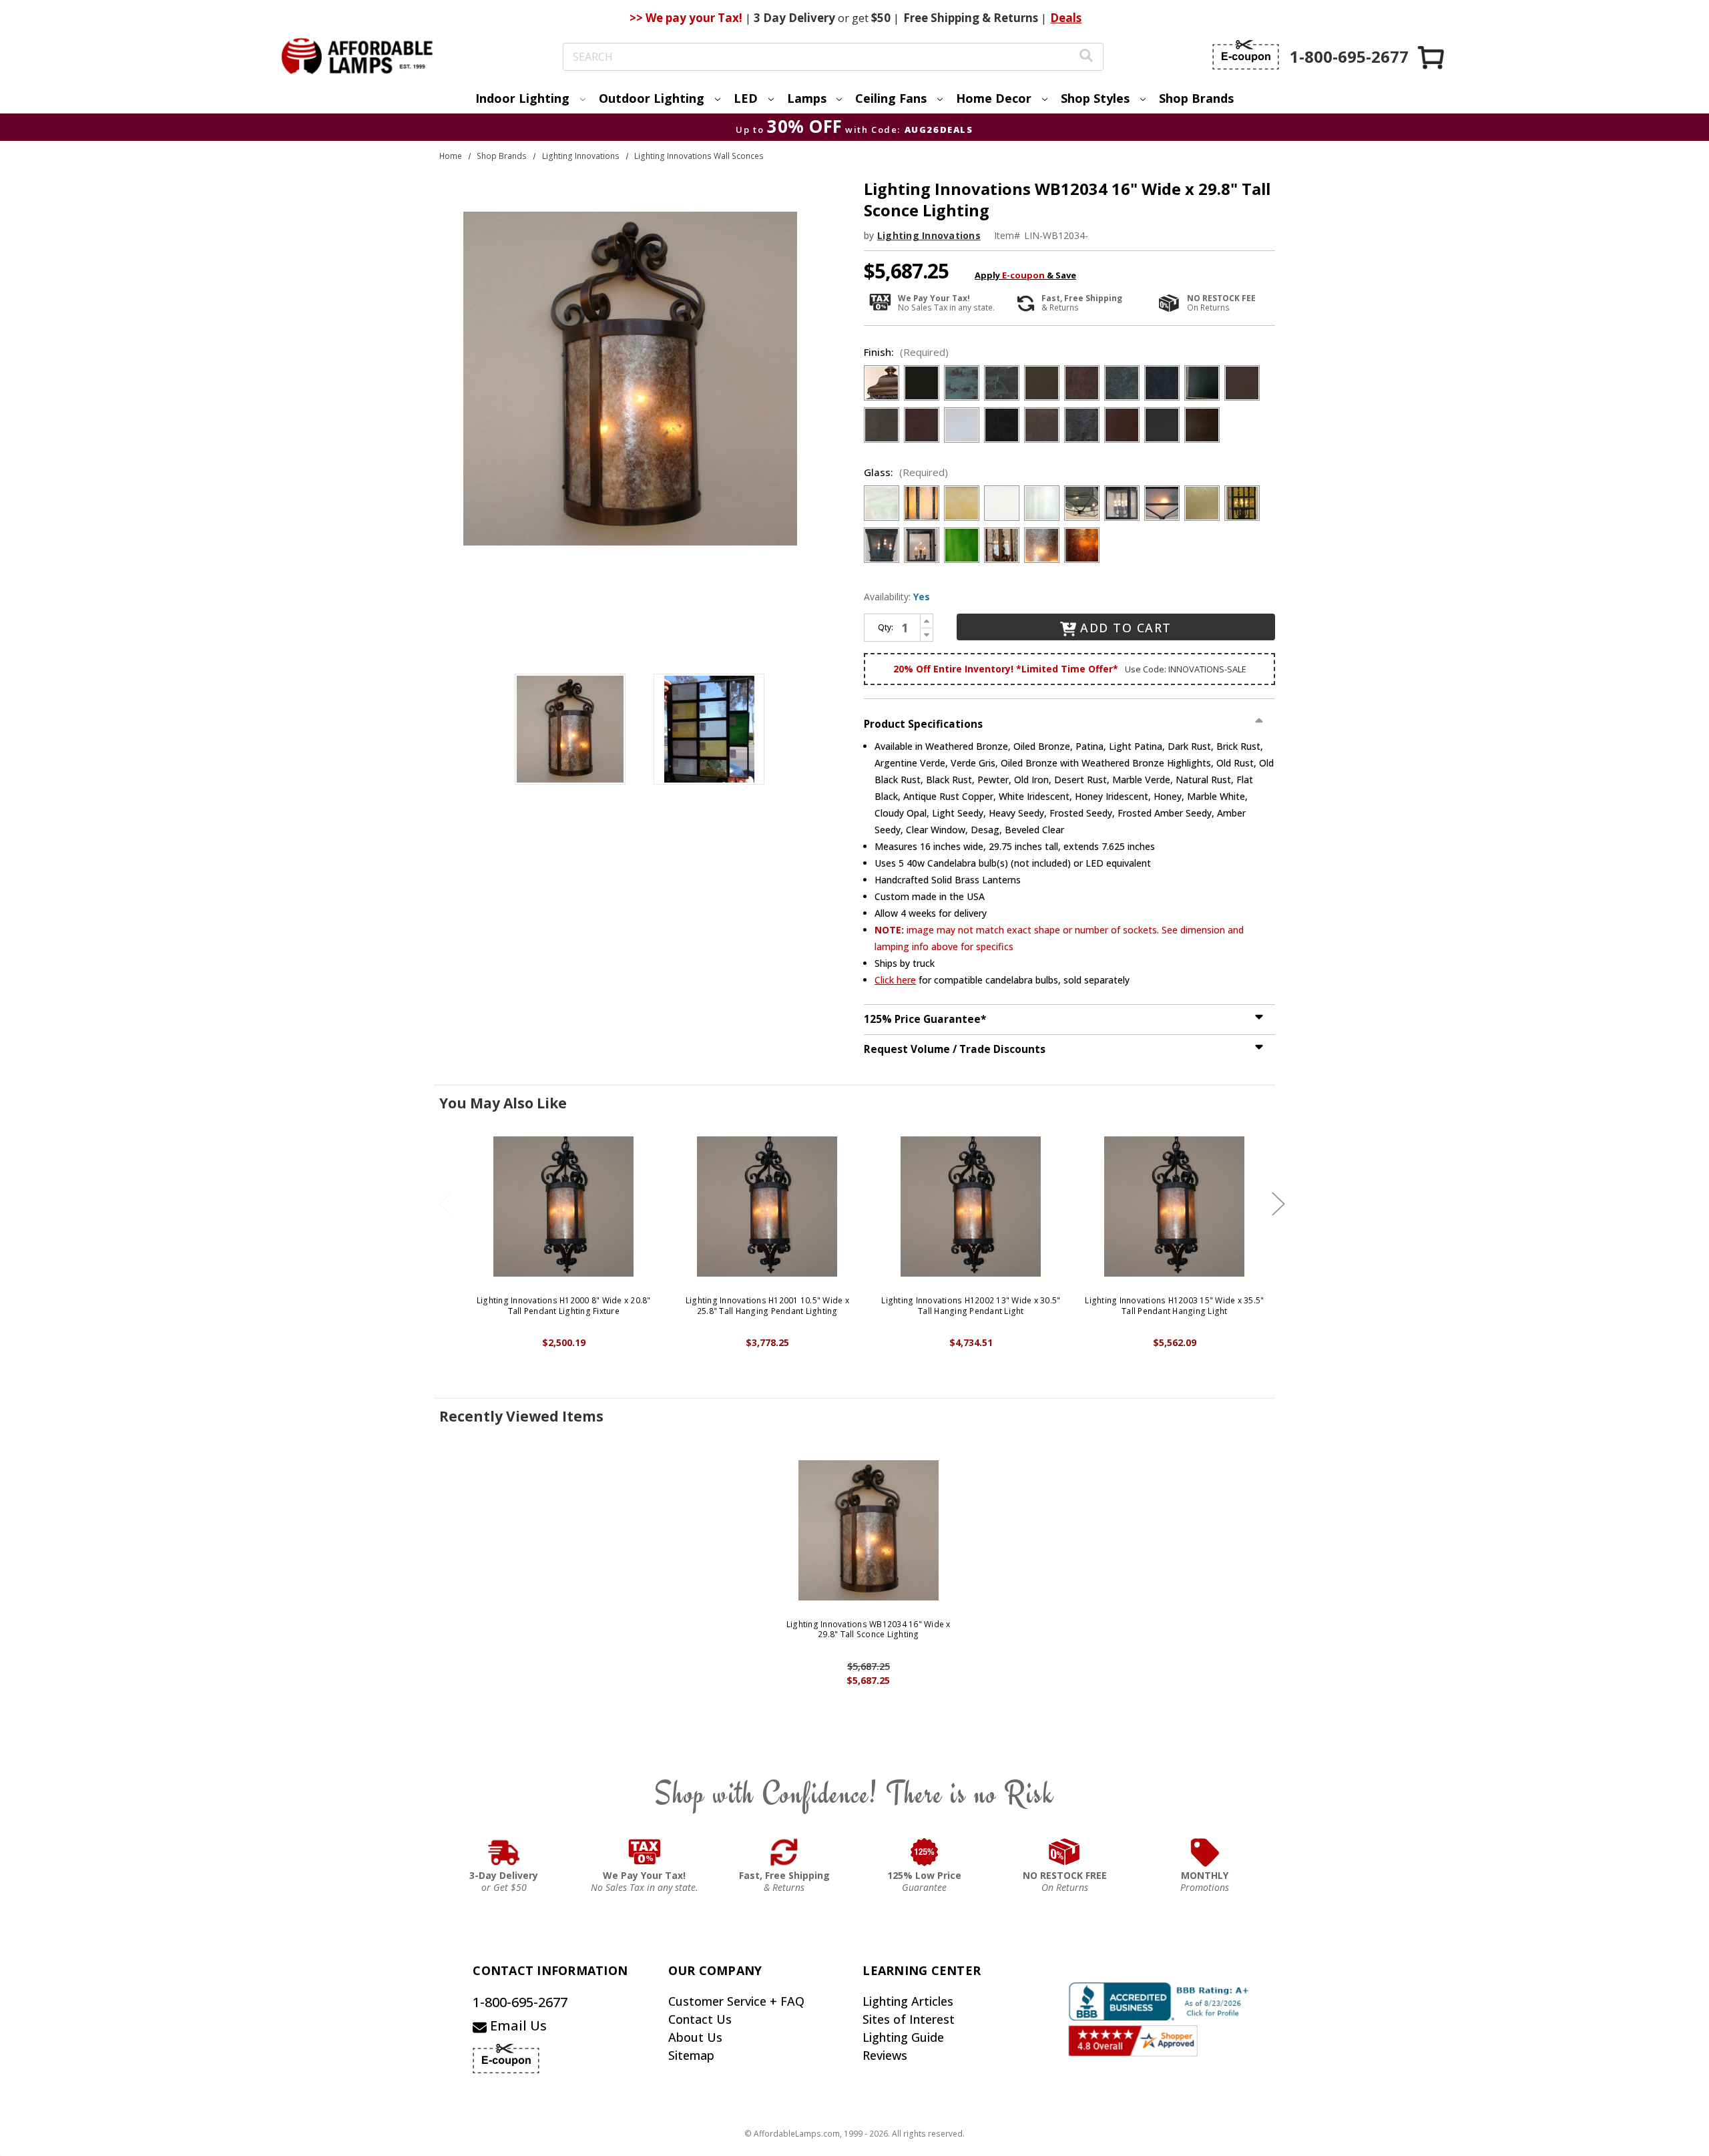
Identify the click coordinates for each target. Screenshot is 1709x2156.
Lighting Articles (908, 2001)
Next (1278, 1204)
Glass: (906, 472)
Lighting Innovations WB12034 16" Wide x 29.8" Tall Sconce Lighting (869, 1630)
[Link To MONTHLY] (1205, 1852)
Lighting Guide (903, 2037)
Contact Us (700, 2019)
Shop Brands (1196, 98)
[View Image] (570, 729)
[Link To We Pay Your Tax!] (645, 1852)
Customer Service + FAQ (736, 2001)
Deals (1066, 18)
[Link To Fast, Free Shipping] (784, 1852)
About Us (695, 2037)
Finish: (906, 352)
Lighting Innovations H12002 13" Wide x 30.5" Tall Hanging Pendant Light (971, 1306)
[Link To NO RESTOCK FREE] (1065, 1852)
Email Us (517, 2025)
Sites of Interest (909, 2019)
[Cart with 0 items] (1432, 57)
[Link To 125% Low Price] (925, 1852)
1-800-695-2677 (520, 2002)
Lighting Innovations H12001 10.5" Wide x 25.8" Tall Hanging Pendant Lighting (767, 1306)
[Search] (1086, 57)
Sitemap (691, 2055)
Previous (445, 1204)
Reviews (885, 2055)
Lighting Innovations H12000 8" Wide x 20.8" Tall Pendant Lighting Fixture (564, 1306)
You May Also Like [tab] (503, 1103)
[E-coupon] (1246, 55)
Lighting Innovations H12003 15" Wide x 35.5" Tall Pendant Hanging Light (1174, 1306)
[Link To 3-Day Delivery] (504, 1852)
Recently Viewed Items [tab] (521, 1416)
